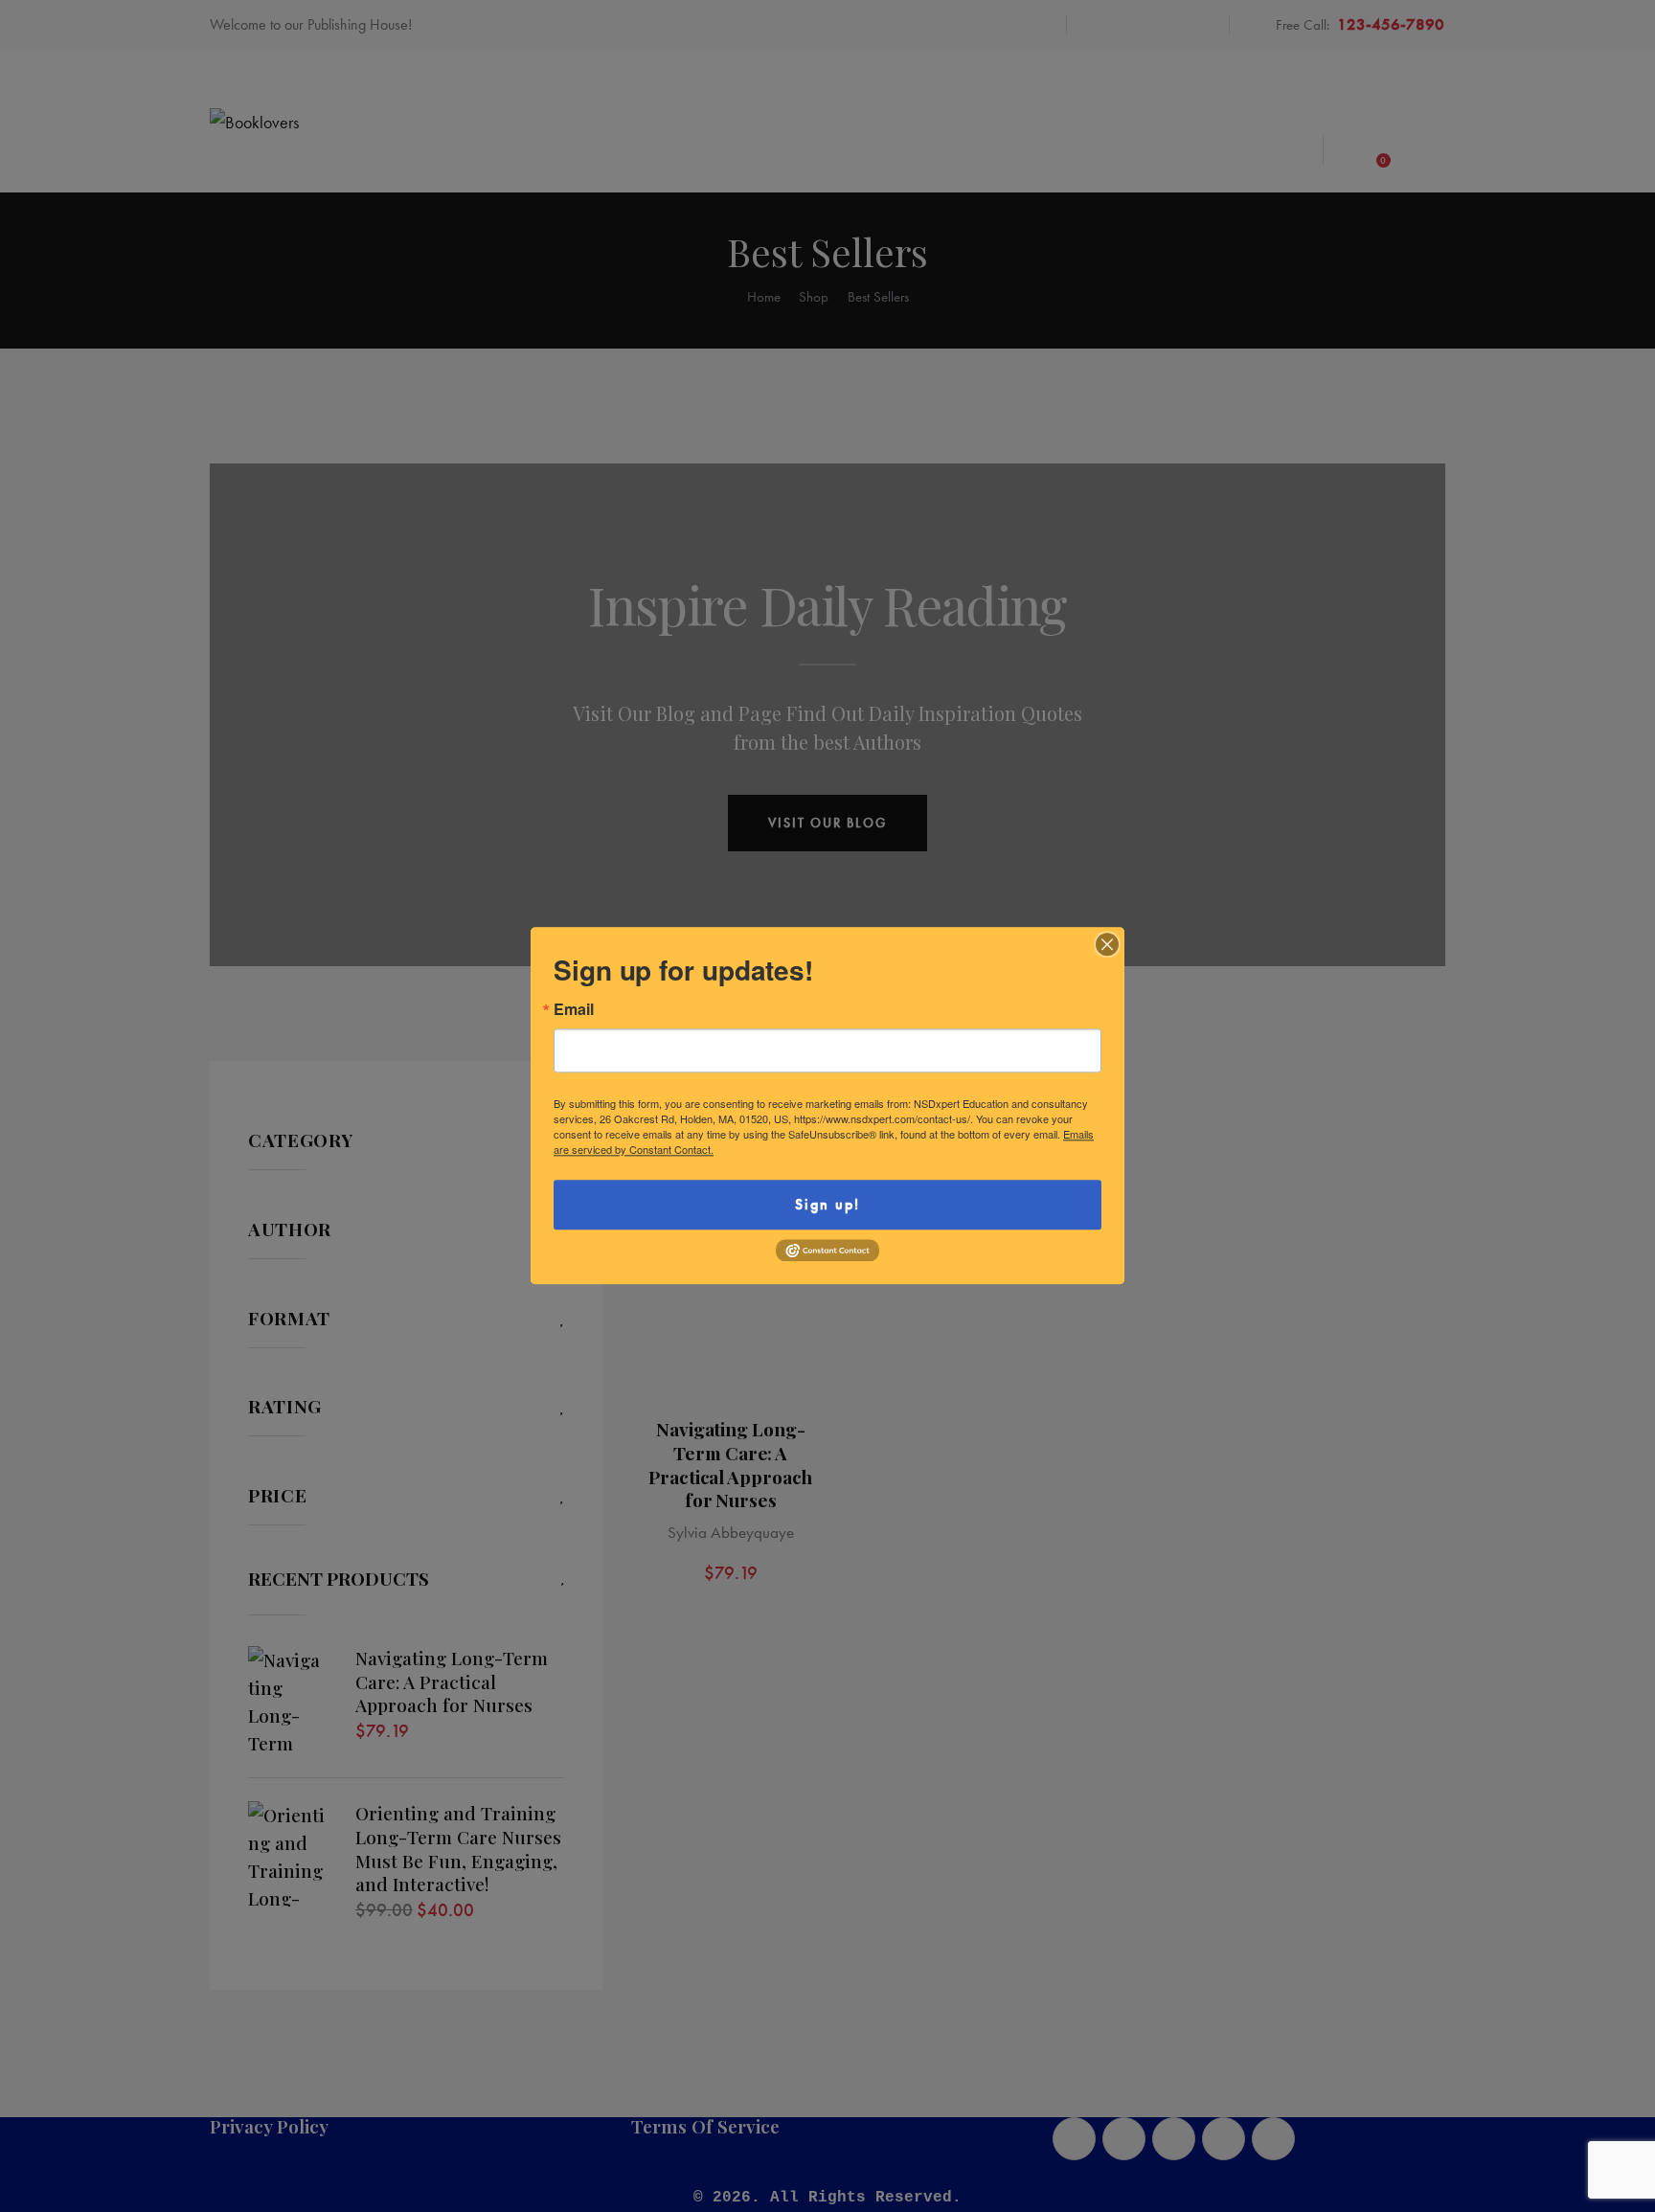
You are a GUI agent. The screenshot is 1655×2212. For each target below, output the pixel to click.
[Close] (1107, 944)
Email (574, 1009)
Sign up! (827, 1204)
